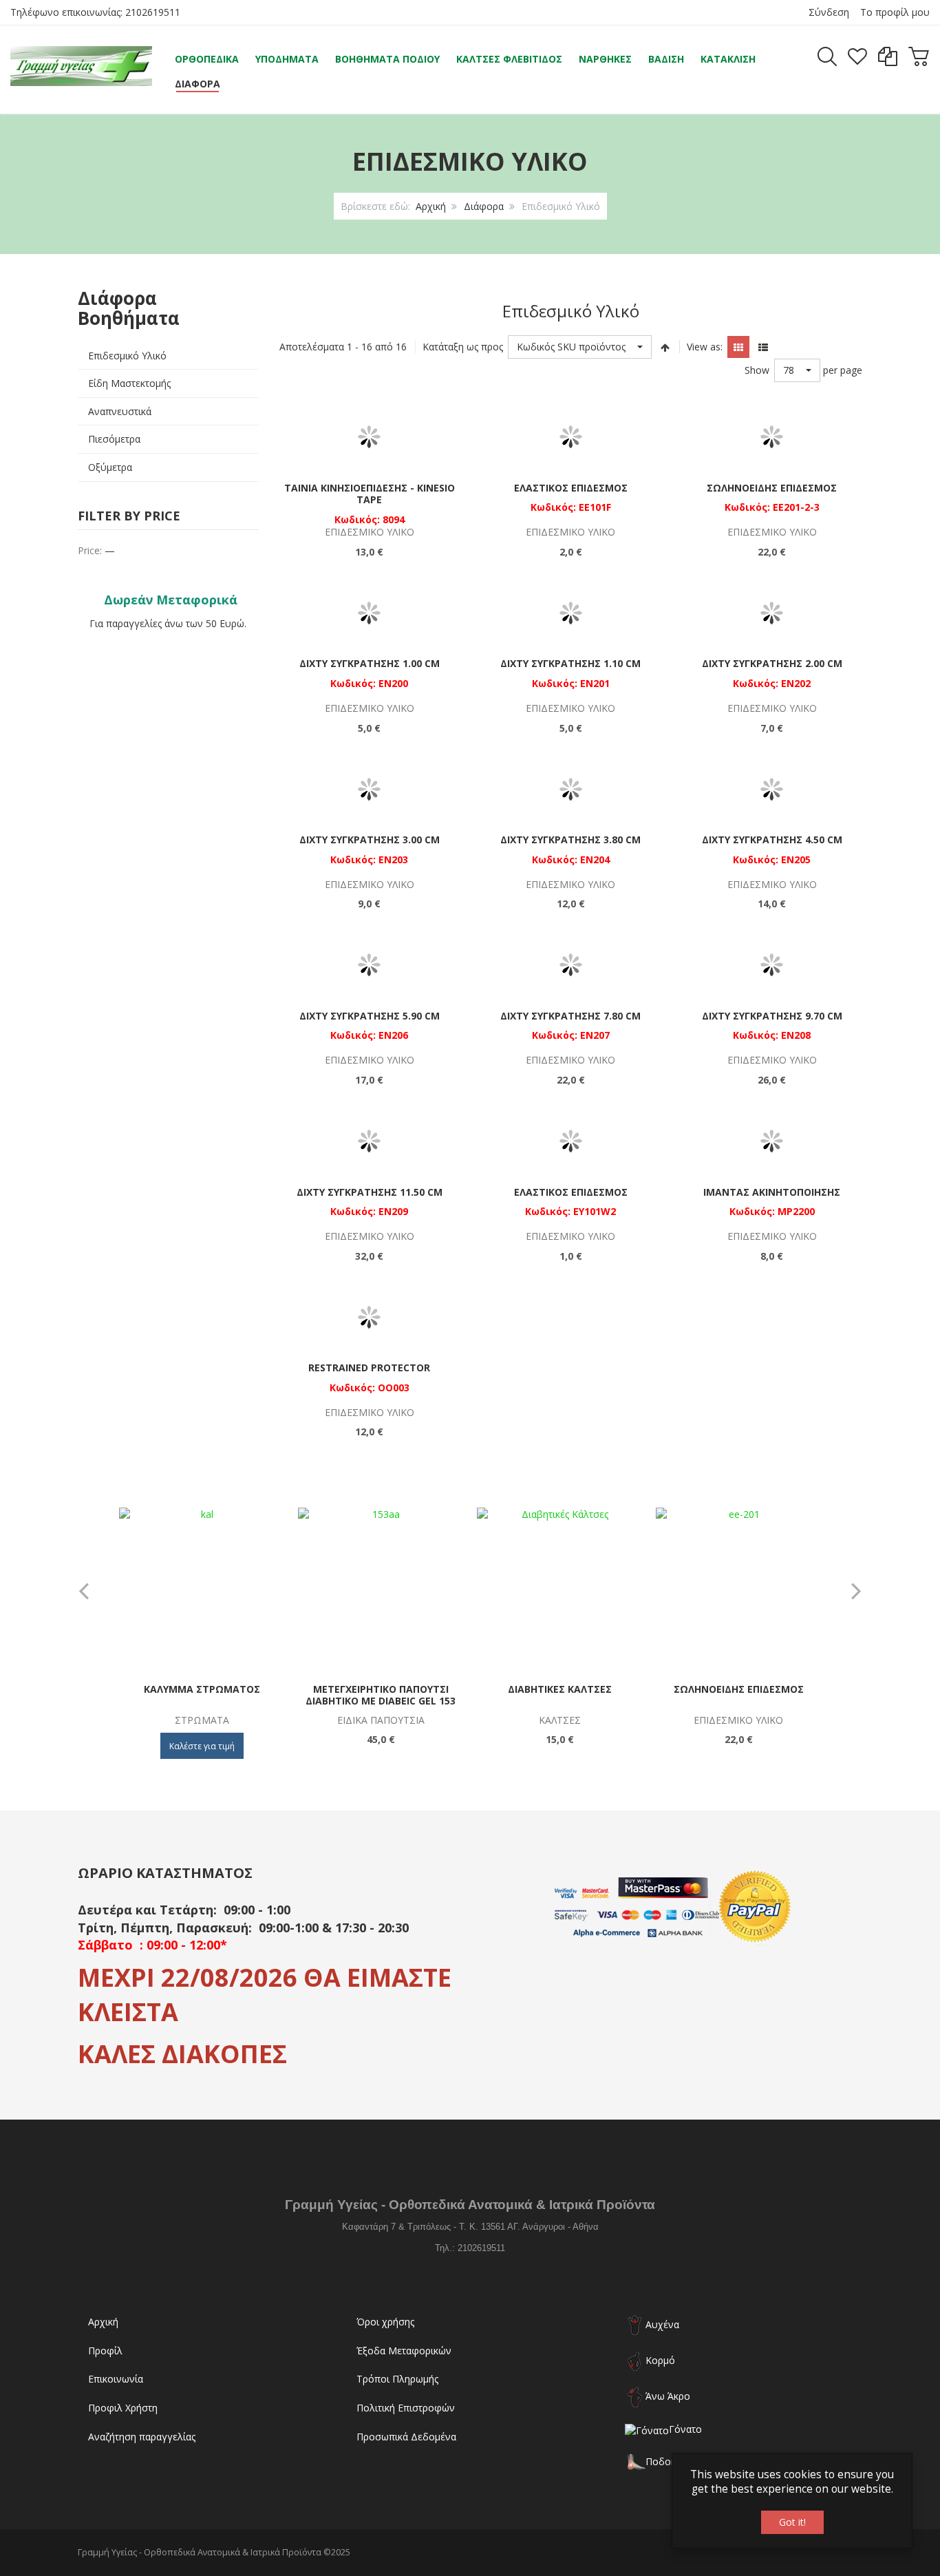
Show (757, 370)
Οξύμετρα (110, 467)
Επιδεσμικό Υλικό (127, 356)
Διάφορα (484, 206)
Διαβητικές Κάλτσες (560, 1689)
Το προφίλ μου (895, 12)
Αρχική (431, 206)
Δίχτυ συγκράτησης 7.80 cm (570, 1016)
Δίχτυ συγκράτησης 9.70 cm (772, 1016)
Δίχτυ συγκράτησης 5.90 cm (370, 1016)
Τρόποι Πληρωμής (397, 2379)
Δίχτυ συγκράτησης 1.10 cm (570, 663)
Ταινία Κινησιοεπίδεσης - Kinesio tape (370, 494)
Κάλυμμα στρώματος (202, 1689)
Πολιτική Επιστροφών (406, 2408)
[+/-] (665, 347)
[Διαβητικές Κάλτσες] (560, 1590)
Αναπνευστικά (120, 411)
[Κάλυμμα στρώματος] (202, 1590)
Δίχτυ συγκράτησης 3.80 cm (570, 840)
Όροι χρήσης (385, 2322)
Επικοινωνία (116, 2379)
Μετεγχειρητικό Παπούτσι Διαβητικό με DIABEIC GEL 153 (381, 1695)
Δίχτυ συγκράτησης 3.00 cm (370, 840)
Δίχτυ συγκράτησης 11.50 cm (370, 1192)
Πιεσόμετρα (114, 439)
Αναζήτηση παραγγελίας (142, 2437)
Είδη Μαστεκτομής (129, 383)
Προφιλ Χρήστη (123, 2408)
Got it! (792, 2522)
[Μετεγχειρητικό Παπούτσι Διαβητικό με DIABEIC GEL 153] (381, 1590)
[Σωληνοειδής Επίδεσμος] (739, 1590)
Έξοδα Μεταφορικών (404, 2351)
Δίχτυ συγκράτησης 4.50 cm (772, 840)
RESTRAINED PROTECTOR (369, 1368)
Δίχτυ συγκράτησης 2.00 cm (772, 663)
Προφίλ (105, 2351)
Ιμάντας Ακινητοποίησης (772, 1192)
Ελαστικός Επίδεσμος (571, 488)
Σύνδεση (829, 12)
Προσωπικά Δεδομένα (406, 2437)
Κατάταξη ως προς (463, 347)
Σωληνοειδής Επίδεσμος (772, 488)
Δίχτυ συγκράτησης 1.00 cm (370, 663)
